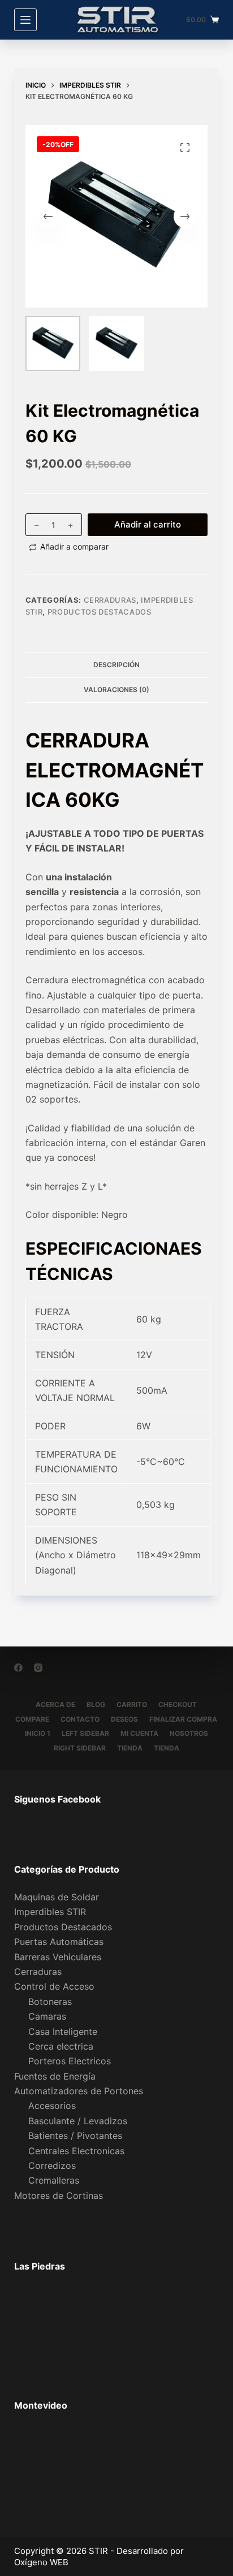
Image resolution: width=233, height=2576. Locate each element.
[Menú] (25, 20)
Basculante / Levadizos (78, 2121)
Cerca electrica (61, 2046)
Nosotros (189, 1733)
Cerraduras (110, 600)
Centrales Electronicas (76, 2151)
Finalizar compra (183, 1719)
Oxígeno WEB (41, 2562)
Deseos (124, 1719)
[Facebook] (18, 1668)
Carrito (132, 1704)
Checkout (178, 1704)
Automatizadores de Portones (79, 2091)
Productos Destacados (100, 612)
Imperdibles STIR (50, 1912)
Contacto (80, 1719)
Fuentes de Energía (55, 2076)
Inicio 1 (38, 1733)
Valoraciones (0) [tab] (116, 690)
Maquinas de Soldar (57, 1897)
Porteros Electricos (70, 2061)
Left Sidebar (85, 1733)
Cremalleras (54, 2180)
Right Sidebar (80, 1748)
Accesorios (52, 2106)
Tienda (130, 1748)
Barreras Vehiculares (58, 1957)
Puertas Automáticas (59, 1942)
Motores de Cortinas (59, 2195)
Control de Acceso (54, 1986)
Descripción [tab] (116, 665)
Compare (32, 1719)
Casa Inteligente (63, 2032)
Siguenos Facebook (57, 1799)
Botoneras (50, 2002)
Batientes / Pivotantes (75, 2136)
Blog (96, 1704)
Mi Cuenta (139, 1733)
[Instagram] (38, 1668)
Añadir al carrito (148, 524)
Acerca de (55, 1704)
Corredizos (52, 2166)
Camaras (47, 2016)
